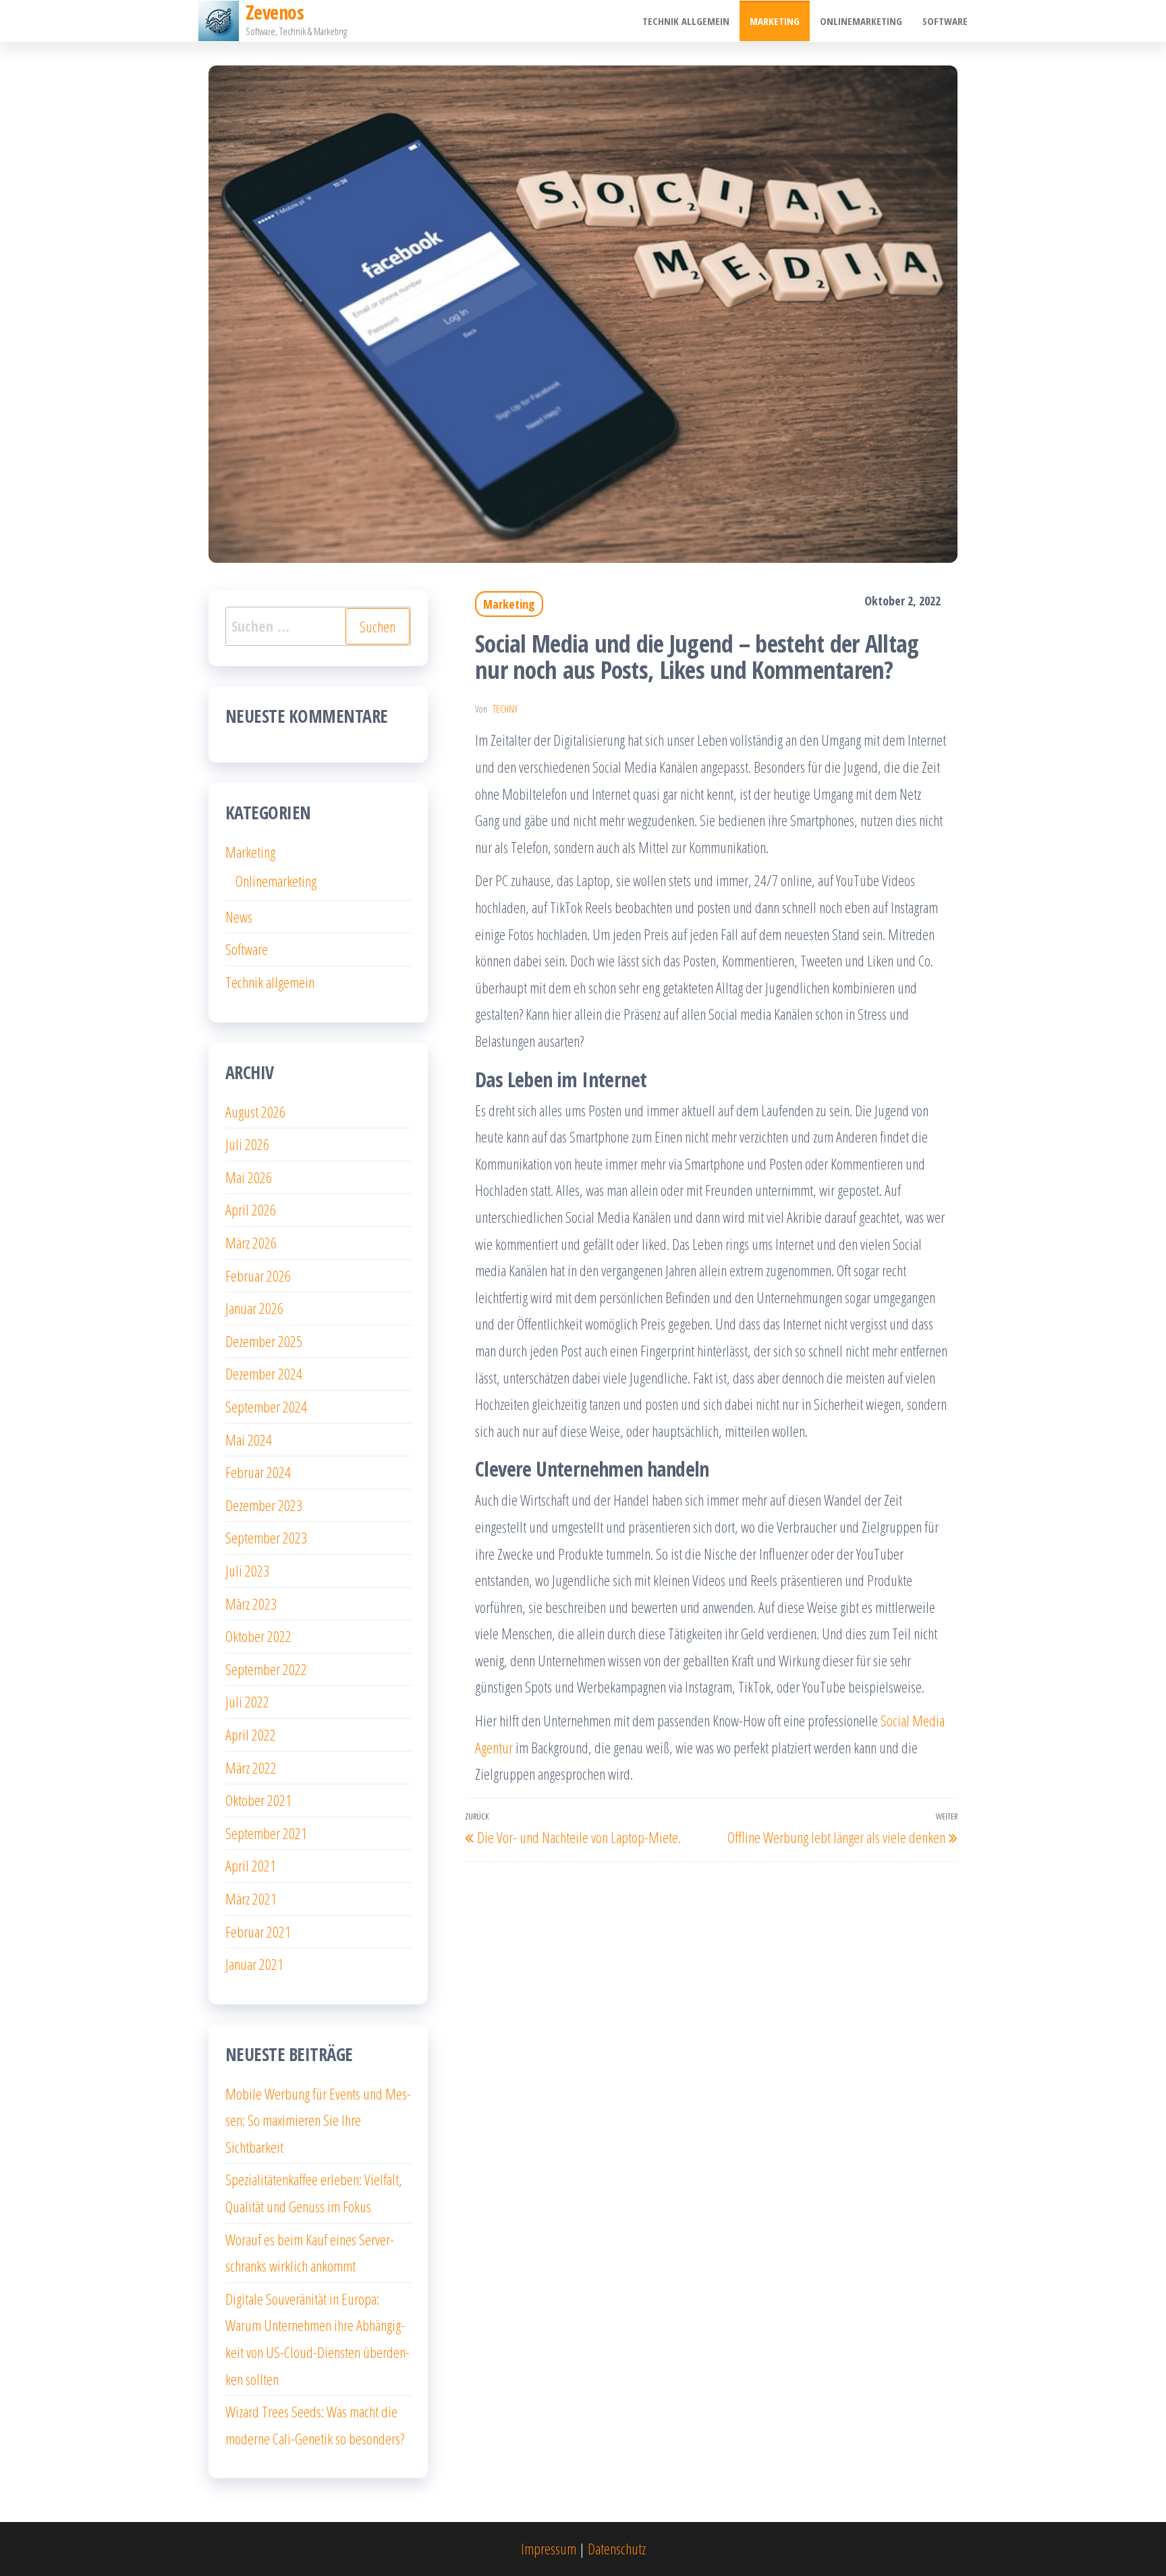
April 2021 (251, 1865)
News (239, 916)
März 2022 (251, 1767)
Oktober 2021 (258, 1800)
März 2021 (251, 1898)
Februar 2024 (258, 1472)
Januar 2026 (254, 1308)
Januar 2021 (254, 1964)
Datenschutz (617, 2548)
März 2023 (251, 1604)
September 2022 (266, 1669)
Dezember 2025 (264, 1341)
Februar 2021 (258, 1931)
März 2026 (251, 1242)
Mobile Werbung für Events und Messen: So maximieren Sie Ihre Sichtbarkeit (318, 2120)
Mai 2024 (249, 1440)
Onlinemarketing (861, 21)
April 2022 (251, 1734)
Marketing (775, 21)
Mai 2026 (249, 1177)
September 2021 (266, 1833)
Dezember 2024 (264, 1373)
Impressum (549, 2548)
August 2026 (255, 1112)
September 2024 (266, 1406)
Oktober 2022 (258, 1636)
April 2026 (251, 1209)
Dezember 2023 (264, 1505)
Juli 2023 (247, 1570)
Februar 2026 (258, 1276)
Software (945, 21)
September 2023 (266, 1537)
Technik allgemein (686, 21)
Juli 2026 (247, 1144)
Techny (505, 709)
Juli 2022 (247, 1701)
